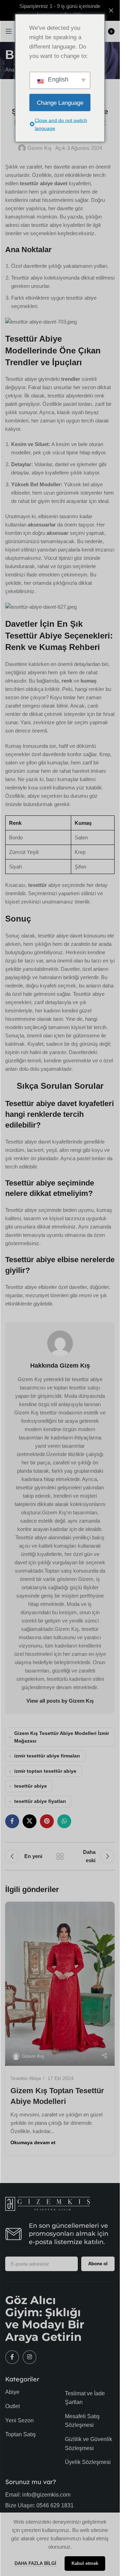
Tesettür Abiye (26, 2078)
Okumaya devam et (33, 2143)
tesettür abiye (31, 1786)
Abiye (12, 2392)
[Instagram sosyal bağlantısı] (30, 2357)
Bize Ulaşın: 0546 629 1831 (39, 2505)
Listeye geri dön (60, 1856)
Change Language (60, 102)
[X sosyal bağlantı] (30, 1821)
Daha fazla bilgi (36, 2563)
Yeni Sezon (19, 2420)
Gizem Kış (40, 148)
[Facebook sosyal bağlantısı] (12, 1821)
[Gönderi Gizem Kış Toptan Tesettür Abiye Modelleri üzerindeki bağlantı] (60, 1984)
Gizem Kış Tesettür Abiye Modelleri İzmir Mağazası (62, 1737)
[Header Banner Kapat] (111, 10)
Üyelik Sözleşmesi (88, 2462)
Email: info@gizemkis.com (38, 2495)
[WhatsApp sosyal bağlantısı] (64, 1821)
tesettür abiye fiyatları (40, 1801)
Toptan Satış (20, 2434)
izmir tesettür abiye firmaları (47, 1756)
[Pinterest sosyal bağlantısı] (47, 1821)
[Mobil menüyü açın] (9, 31)
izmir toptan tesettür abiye (45, 1771)
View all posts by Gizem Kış (60, 1701)
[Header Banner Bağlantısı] (60, 10)
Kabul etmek (85, 2563)
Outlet (12, 2406)
